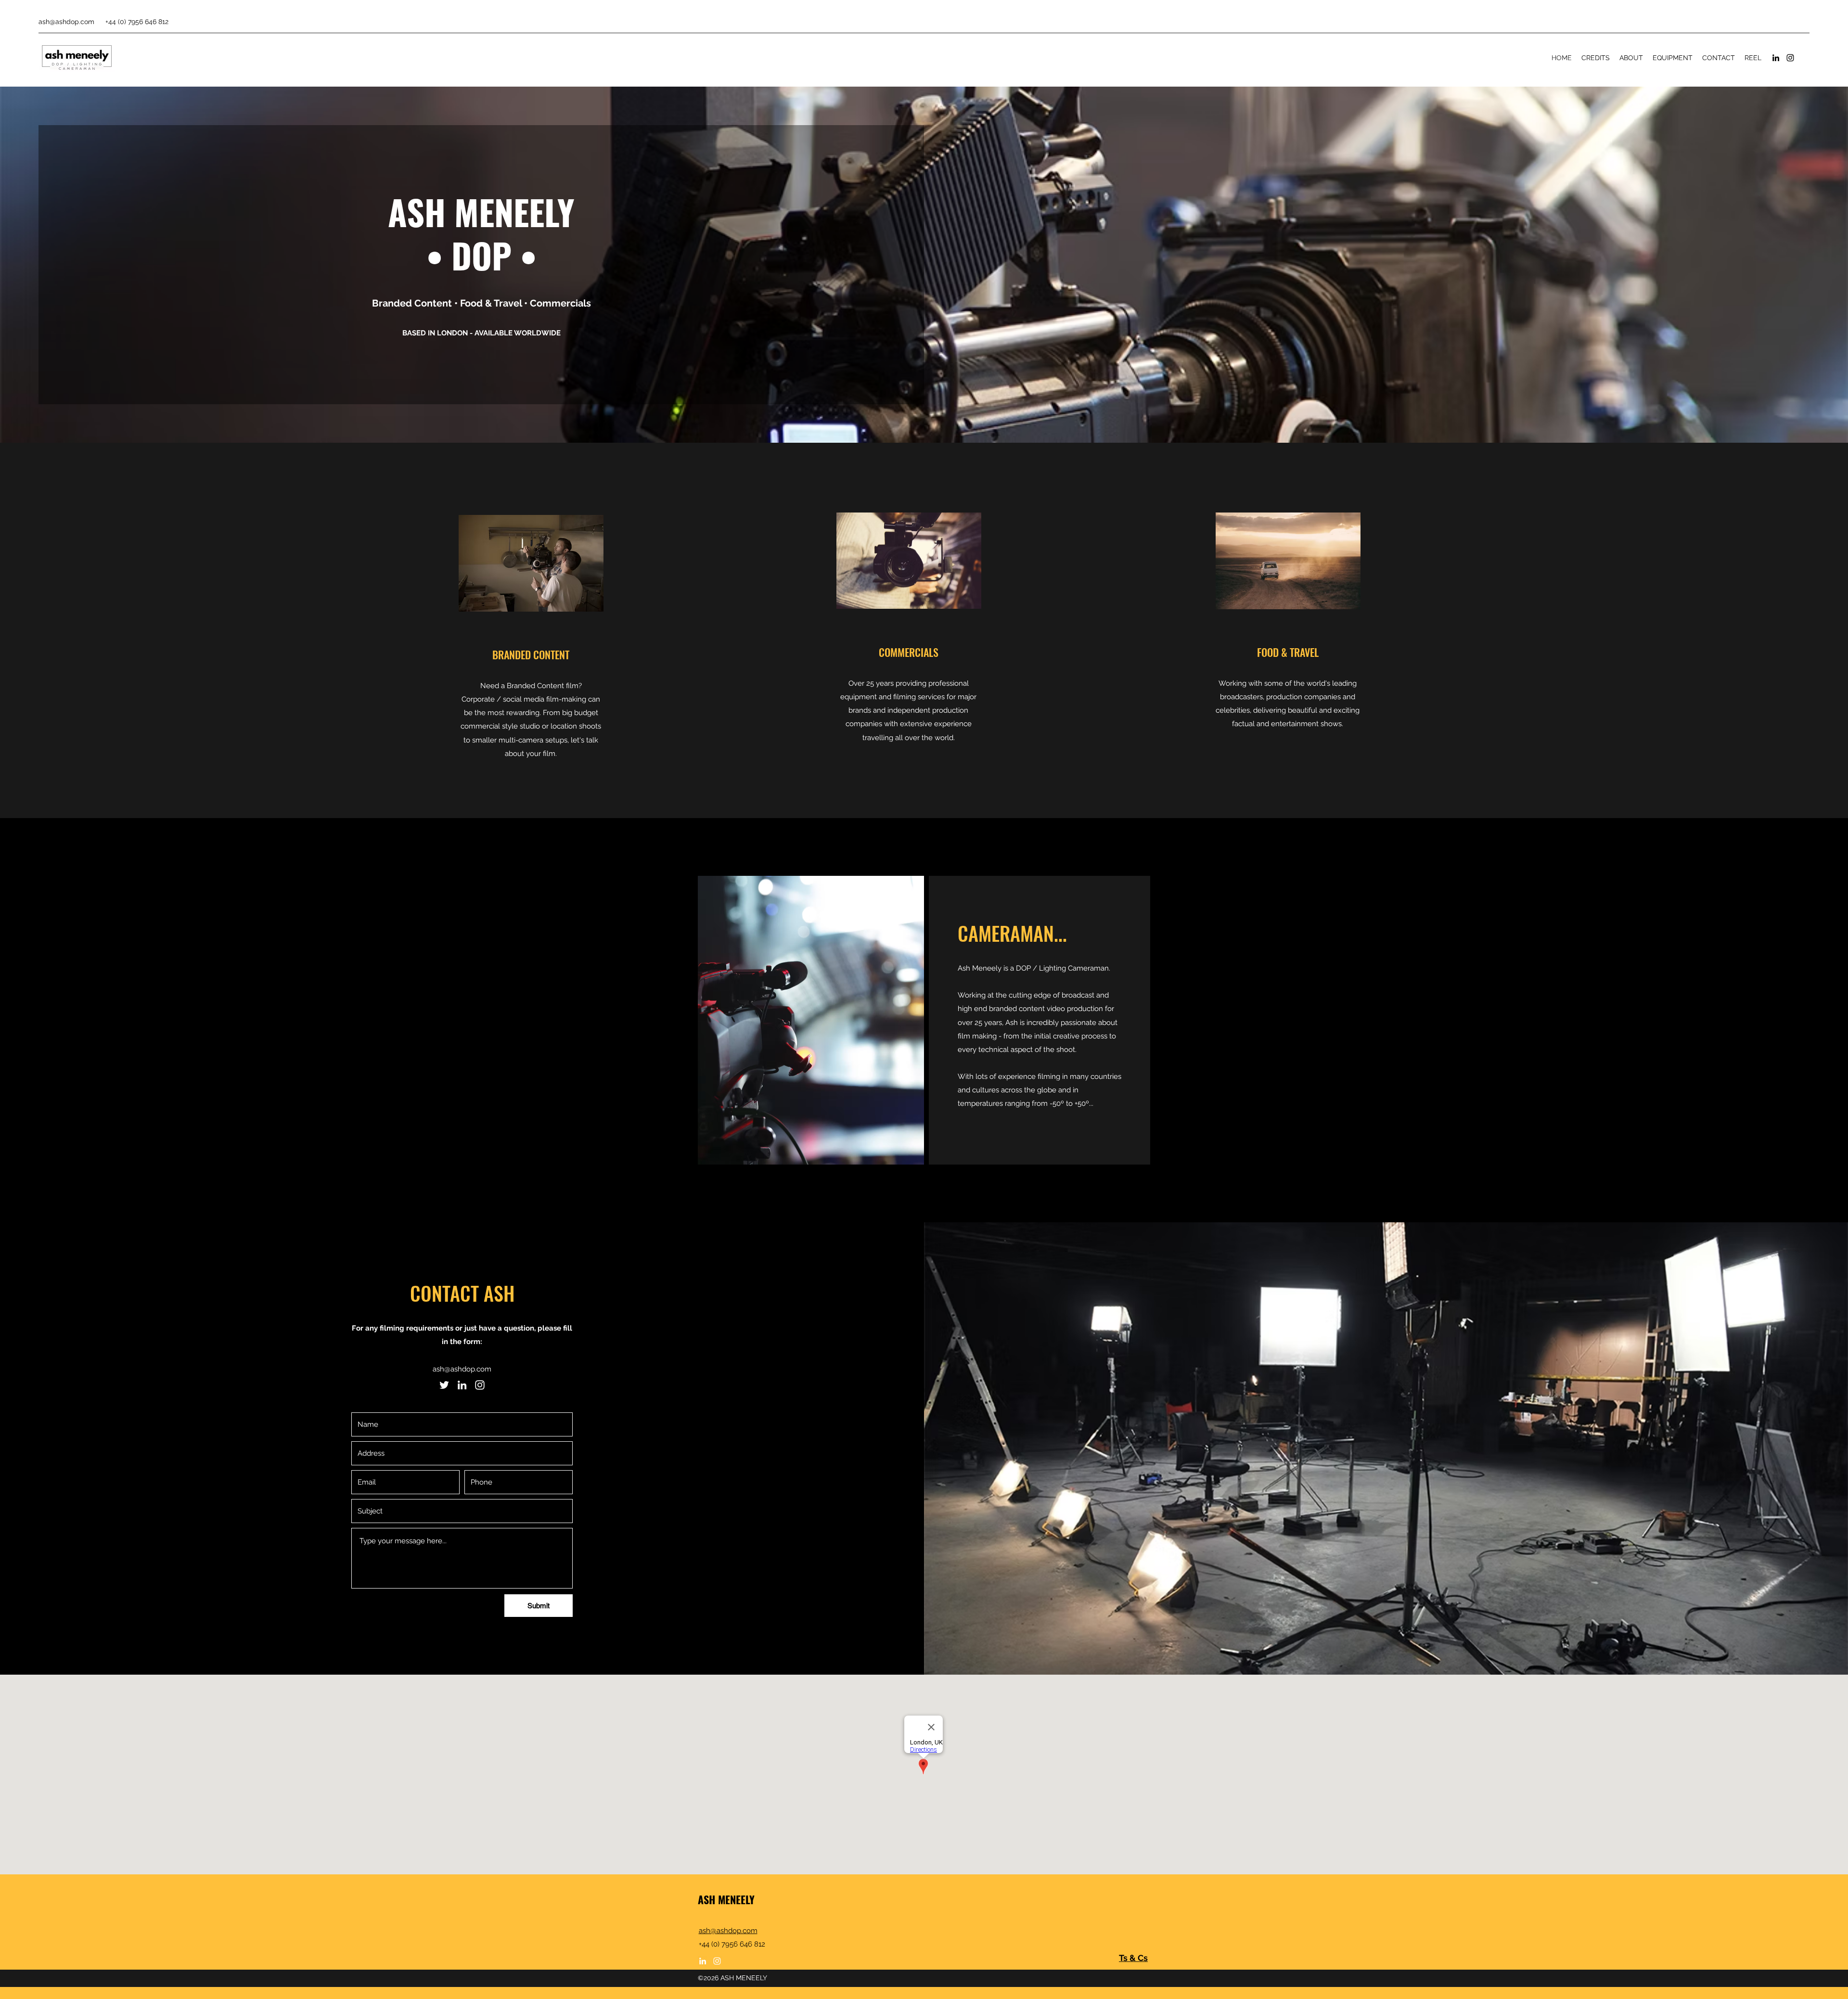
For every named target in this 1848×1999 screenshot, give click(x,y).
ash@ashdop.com (66, 22)
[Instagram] (1790, 58)
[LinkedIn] (1776, 58)
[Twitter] (444, 1385)
